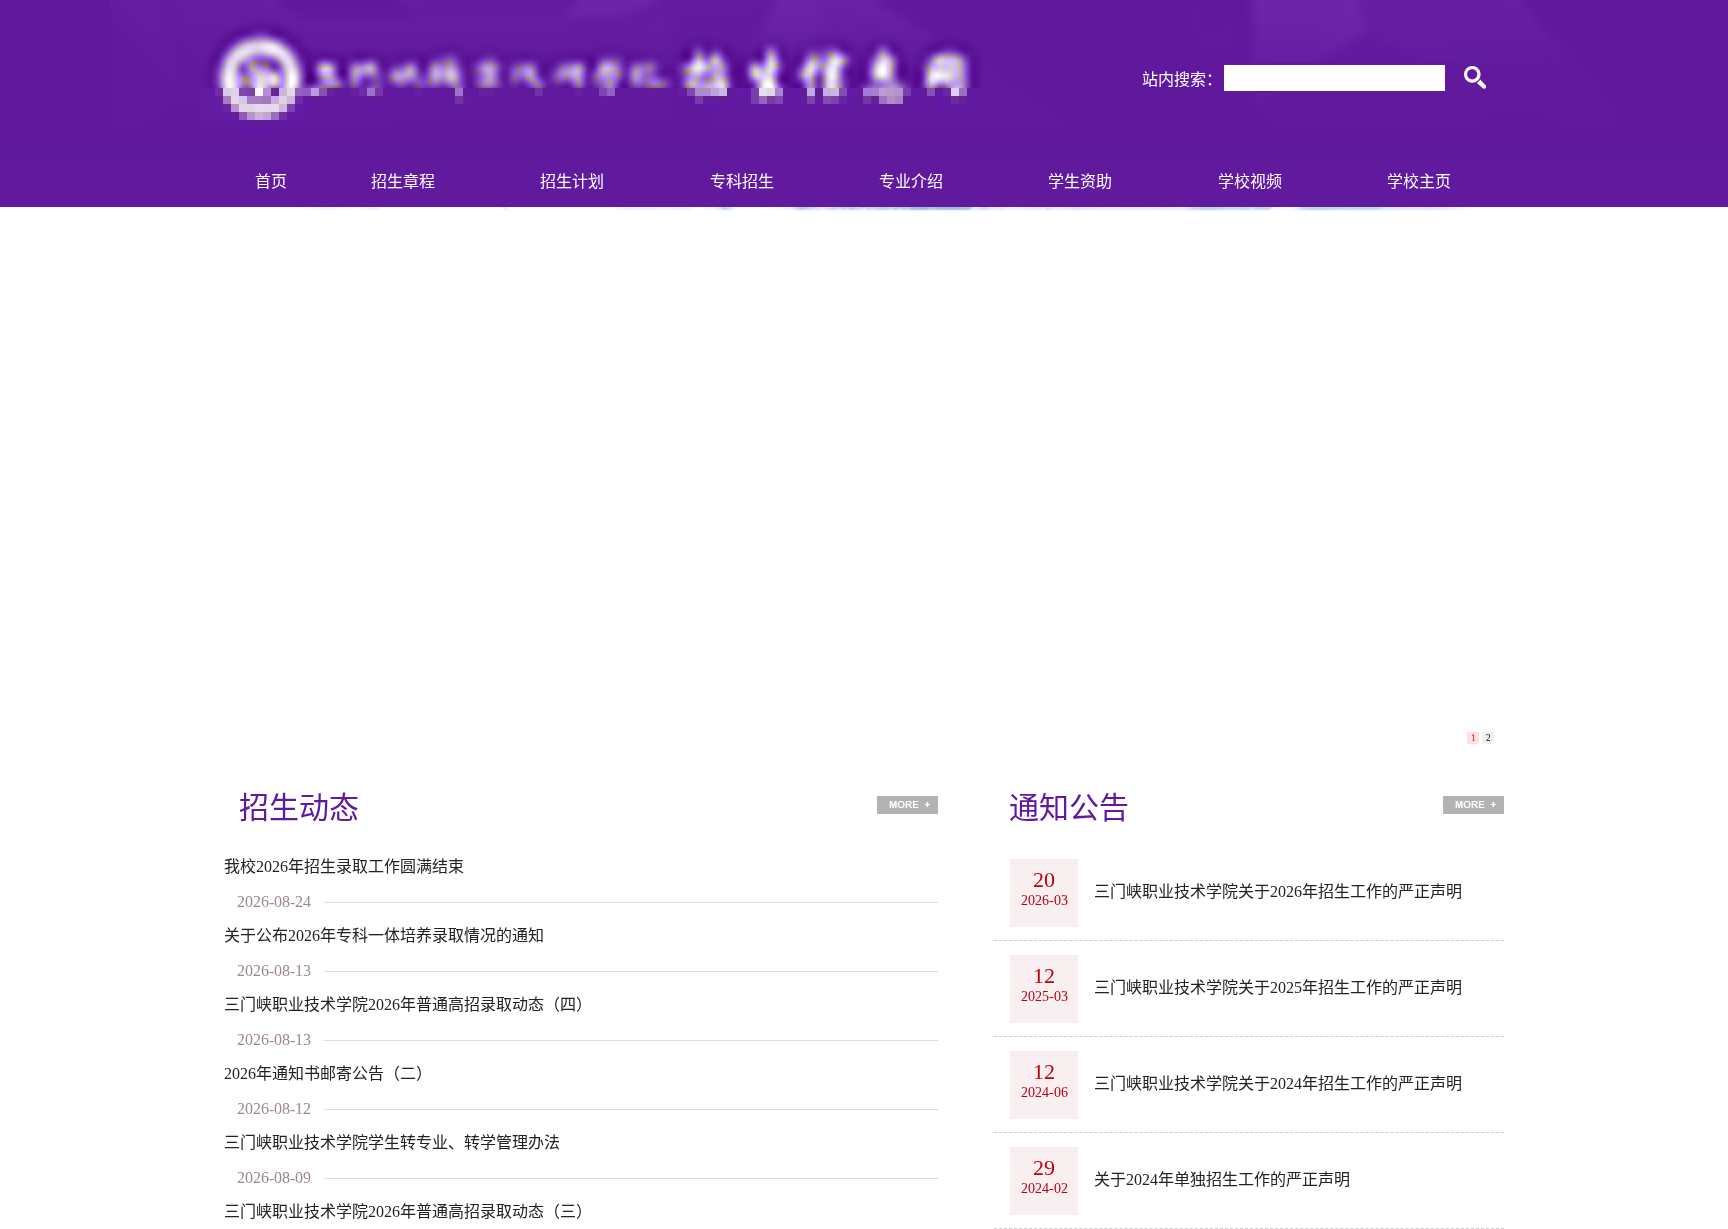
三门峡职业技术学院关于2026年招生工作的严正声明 (1278, 891)
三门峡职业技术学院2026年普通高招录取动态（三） (408, 1211)
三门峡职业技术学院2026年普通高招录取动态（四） (408, 1004)
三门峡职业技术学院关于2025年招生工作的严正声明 (1278, 987)
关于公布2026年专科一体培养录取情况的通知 (384, 935)
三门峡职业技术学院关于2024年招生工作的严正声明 (1278, 1083)
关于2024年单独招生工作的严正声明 (1222, 1179)
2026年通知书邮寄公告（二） (328, 1073)
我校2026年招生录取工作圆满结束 (344, 866)
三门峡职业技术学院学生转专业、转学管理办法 (392, 1142)
